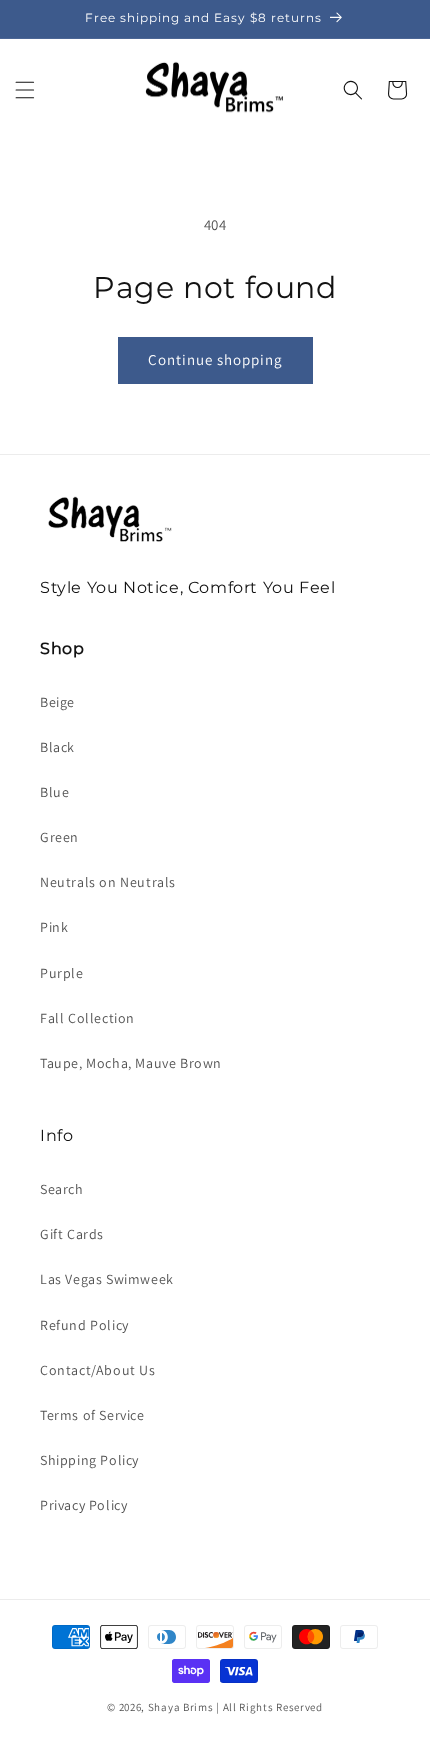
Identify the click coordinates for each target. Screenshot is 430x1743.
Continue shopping (215, 359)
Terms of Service (92, 1415)
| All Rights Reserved (269, 1707)
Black (57, 747)
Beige (57, 702)
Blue (54, 792)
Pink (54, 927)
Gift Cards (72, 1234)
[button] (25, 90)
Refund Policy (84, 1325)
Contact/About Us (98, 1370)
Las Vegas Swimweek (107, 1279)
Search (62, 1189)
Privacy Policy (83, 1505)
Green (59, 837)
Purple (62, 973)
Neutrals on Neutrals (108, 882)
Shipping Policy (89, 1460)
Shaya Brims (181, 1707)
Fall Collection (87, 1018)
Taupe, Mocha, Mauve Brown (131, 1063)
